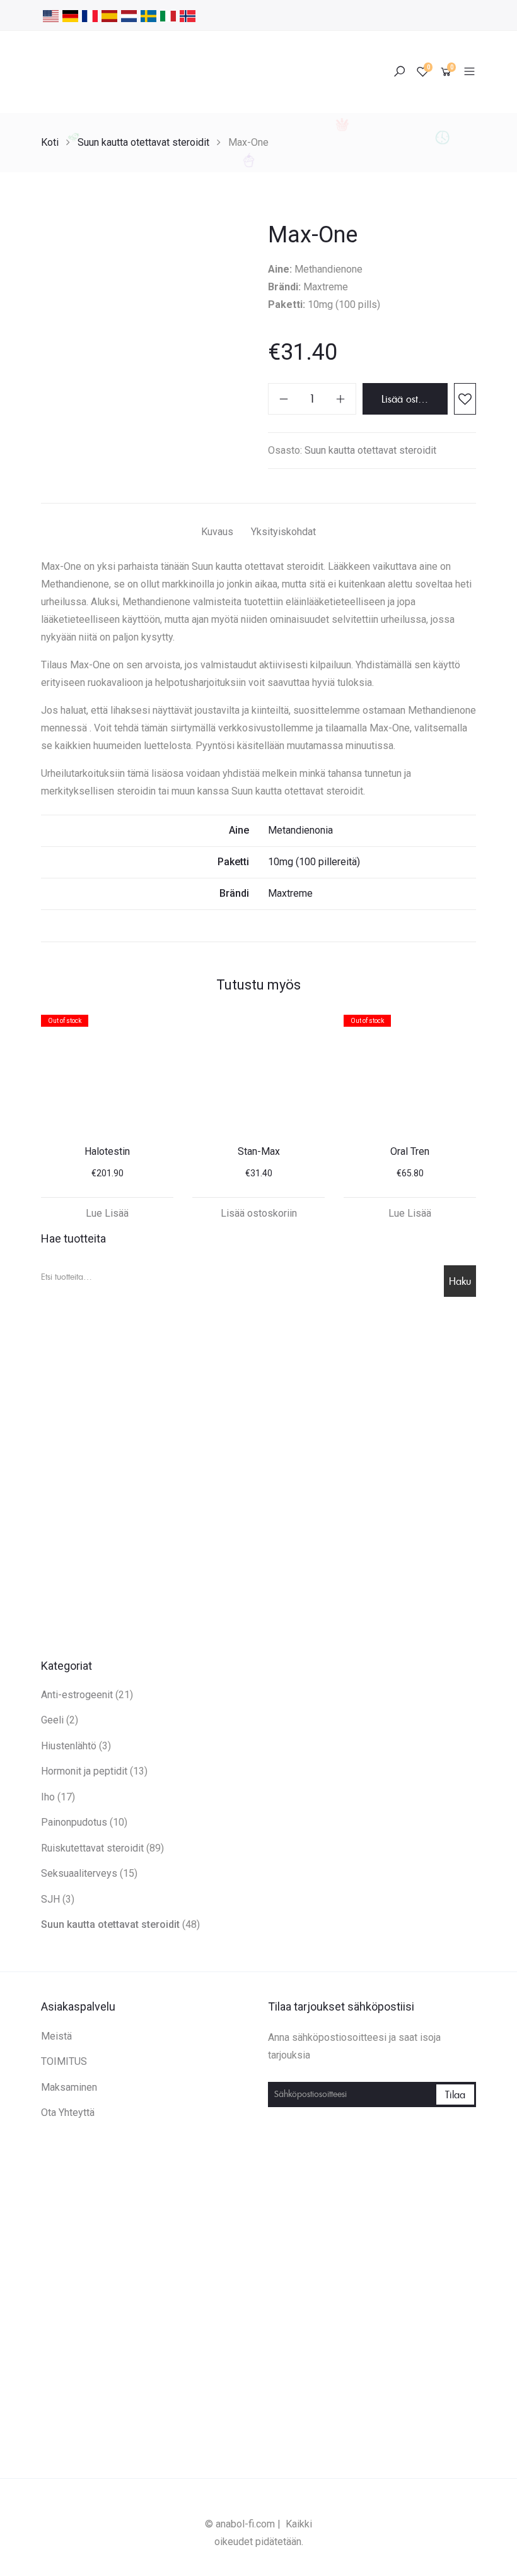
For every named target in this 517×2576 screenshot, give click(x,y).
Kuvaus (217, 532)
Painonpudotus (74, 1822)
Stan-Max (259, 1151)
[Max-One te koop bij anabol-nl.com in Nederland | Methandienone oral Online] (129, 15)
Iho (48, 1797)
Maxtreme (290, 893)
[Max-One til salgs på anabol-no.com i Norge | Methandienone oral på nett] (188, 15)
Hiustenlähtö (69, 1746)
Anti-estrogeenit (77, 1695)
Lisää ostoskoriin (415, 399)
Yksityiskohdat (283, 532)
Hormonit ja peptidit (84, 1771)
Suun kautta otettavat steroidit (143, 142)
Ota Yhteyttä (68, 2112)
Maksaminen (69, 2087)
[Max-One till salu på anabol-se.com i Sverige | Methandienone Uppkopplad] (148, 15)
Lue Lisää (107, 1213)
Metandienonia (300, 830)
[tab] (217, 534)
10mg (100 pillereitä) (314, 862)
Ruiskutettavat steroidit (92, 1848)
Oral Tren (410, 1151)
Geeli (52, 1720)
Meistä (56, 2036)
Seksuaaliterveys (79, 1873)
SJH (50, 1899)
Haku (460, 1281)
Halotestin (107, 1151)
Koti (50, 142)
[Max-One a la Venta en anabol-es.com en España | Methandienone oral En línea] (109, 15)
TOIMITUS (64, 2061)
